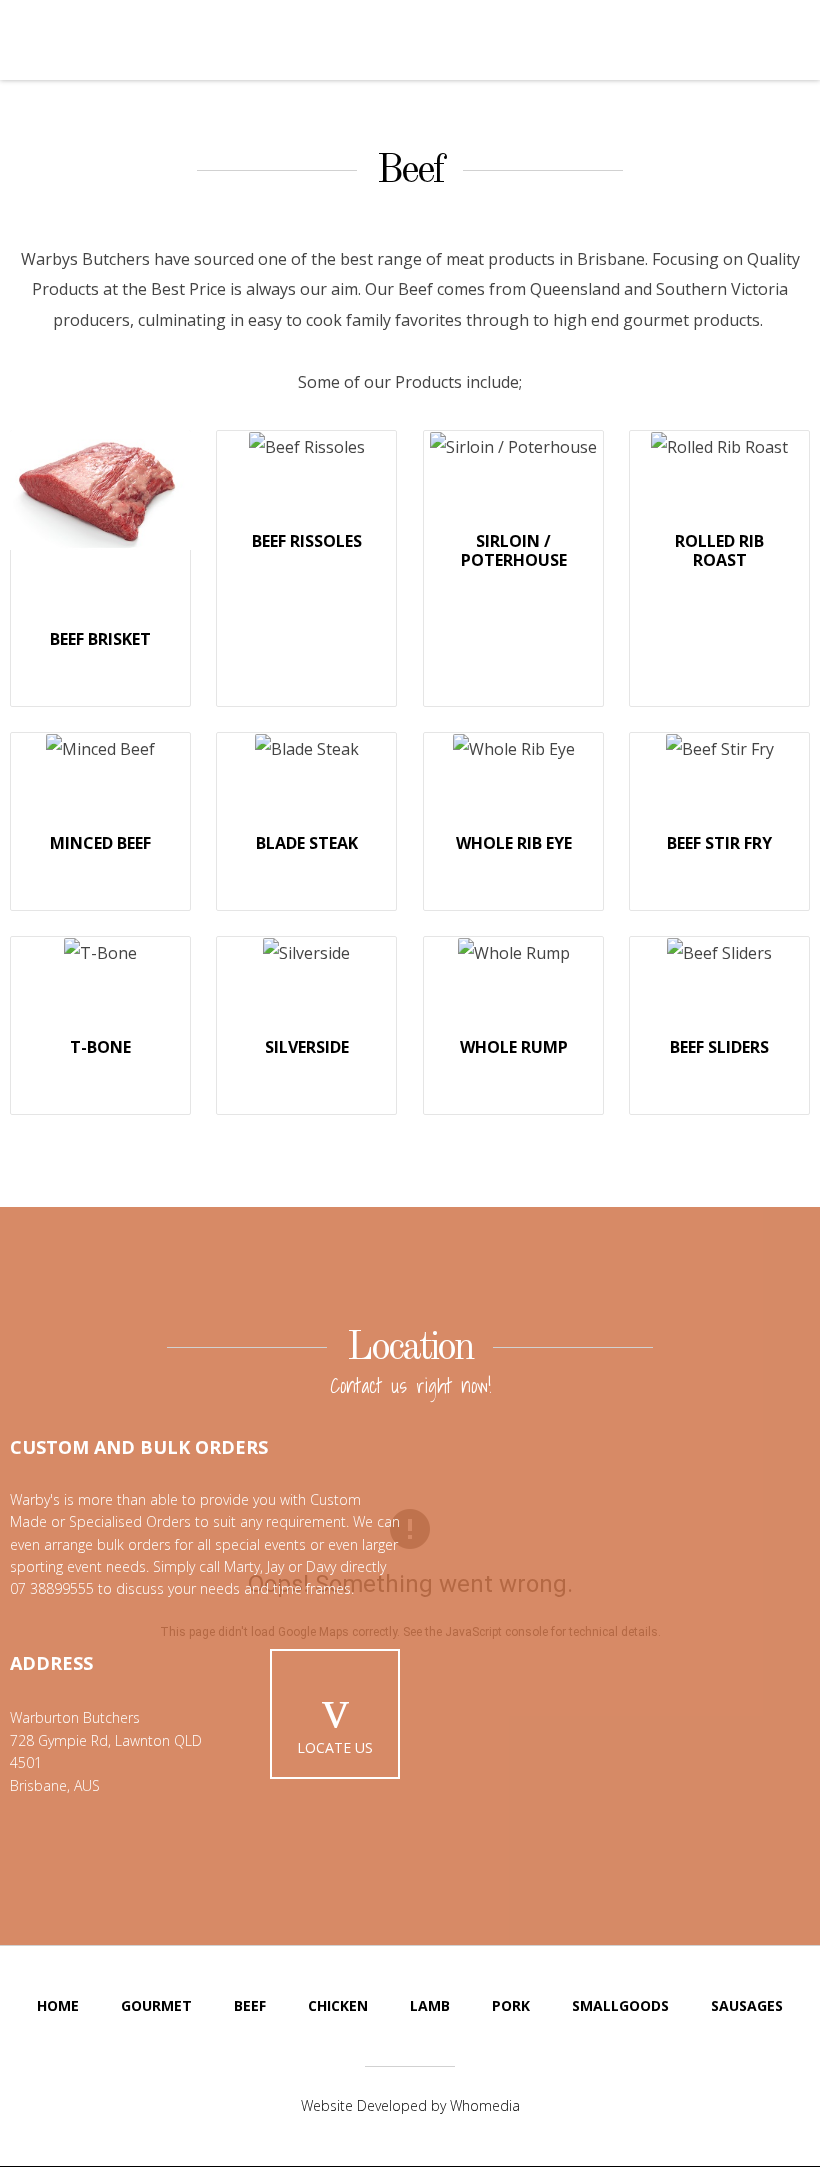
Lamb (430, 2005)
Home (58, 2005)
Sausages (747, 2005)
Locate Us (335, 1747)
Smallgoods (620, 2005)
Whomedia (485, 2105)
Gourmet (156, 2005)
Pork (511, 2005)
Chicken (338, 2005)
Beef (410, 172)
